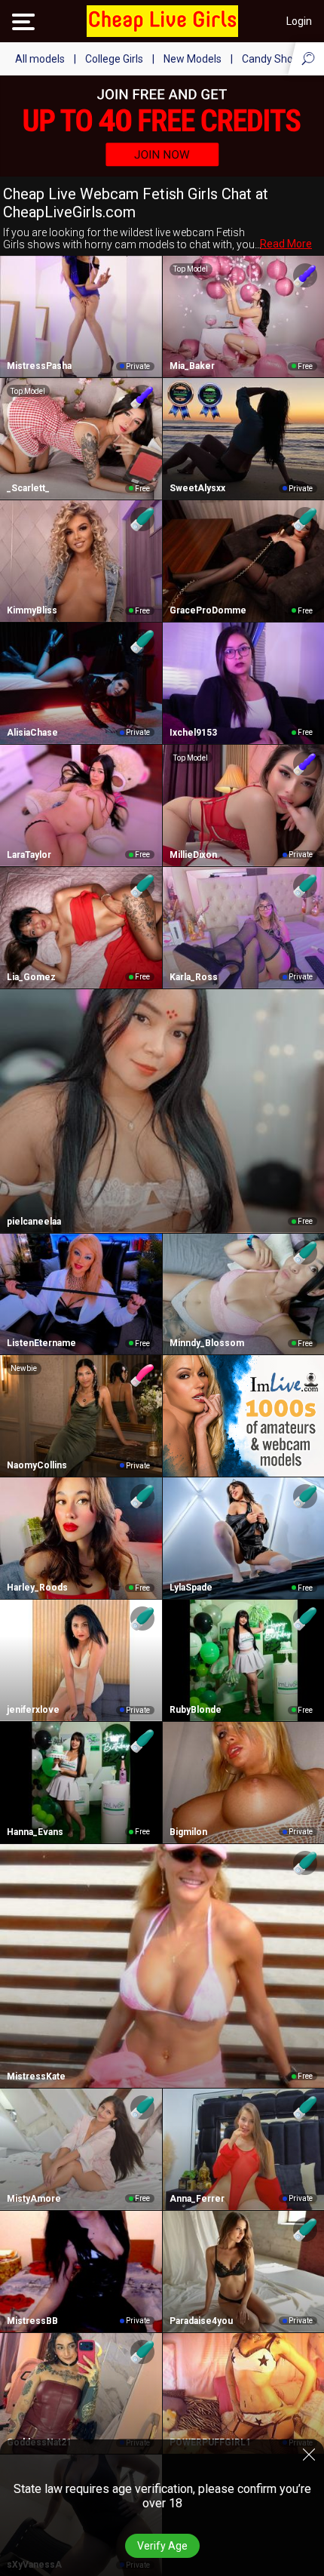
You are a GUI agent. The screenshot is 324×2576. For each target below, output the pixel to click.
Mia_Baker (192, 366)
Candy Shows (274, 59)
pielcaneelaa (34, 1222)
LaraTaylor (29, 855)
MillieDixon (193, 855)
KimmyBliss (32, 610)
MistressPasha (39, 366)
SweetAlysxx (197, 488)
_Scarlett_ (28, 488)
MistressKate (36, 2076)
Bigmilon (188, 1832)
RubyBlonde (196, 1710)
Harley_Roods (37, 1588)
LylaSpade (191, 1588)
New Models (193, 59)
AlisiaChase (32, 733)
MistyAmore (34, 2199)
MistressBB (32, 2321)
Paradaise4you (201, 2321)
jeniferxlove (33, 1710)
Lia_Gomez (31, 977)
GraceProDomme (208, 610)
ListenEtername (41, 1343)
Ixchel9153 (193, 733)
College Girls (114, 59)
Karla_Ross (194, 977)
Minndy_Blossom (207, 1343)
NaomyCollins (37, 1465)
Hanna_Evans (35, 1832)
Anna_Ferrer (197, 2199)
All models (40, 59)
